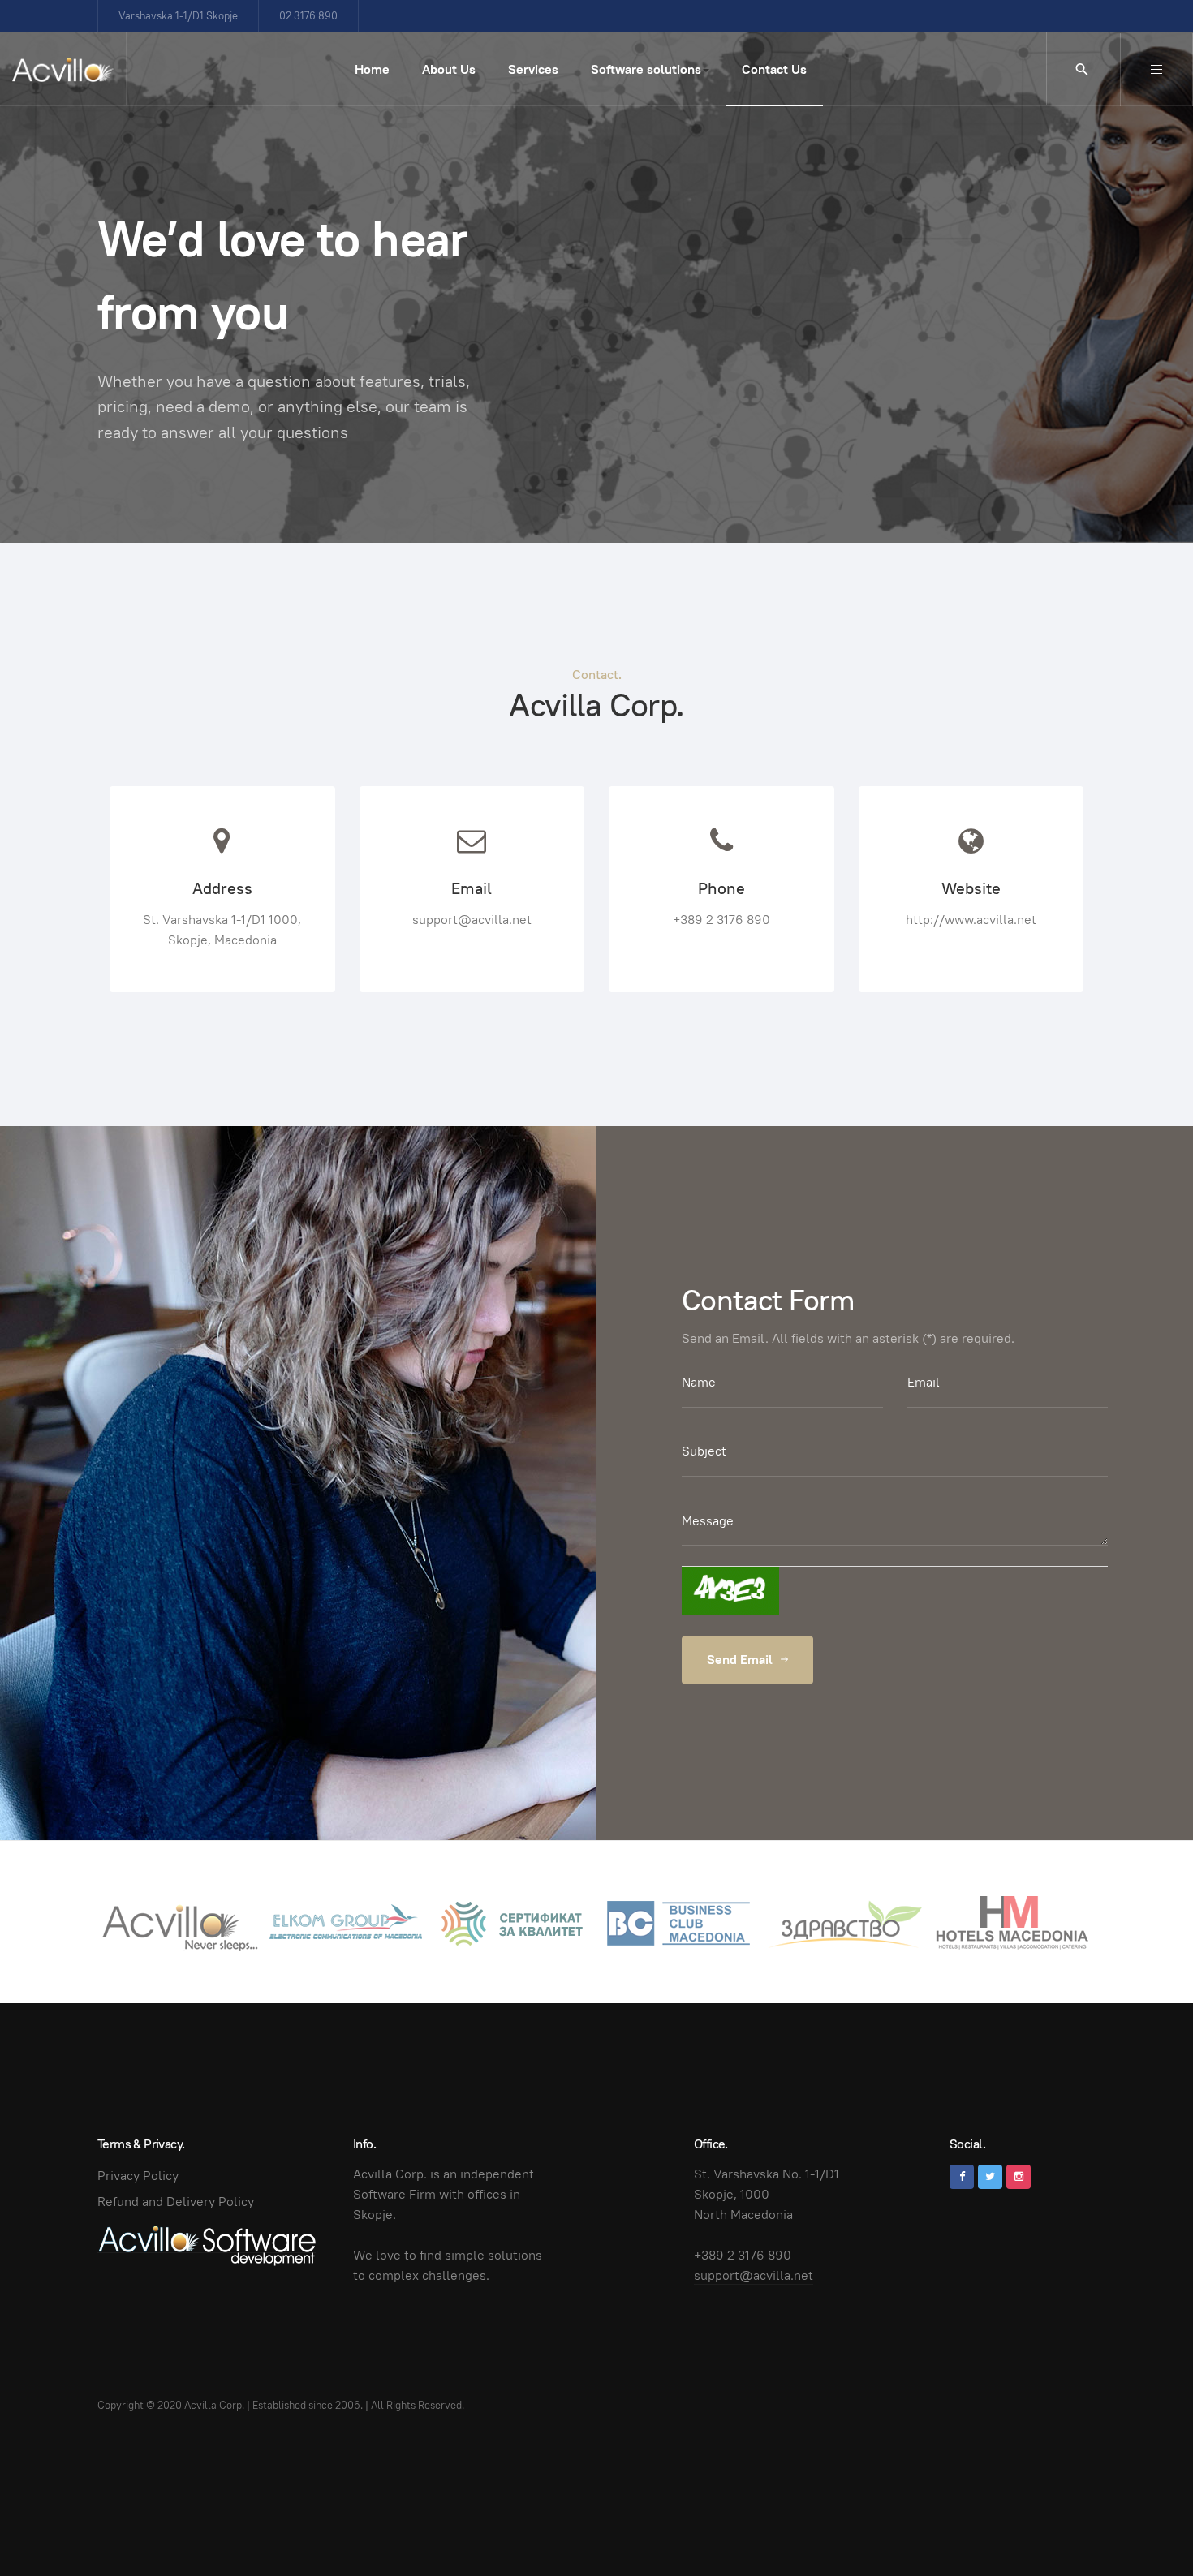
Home (372, 69)
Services (533, 69)
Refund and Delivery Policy (176, 2202)
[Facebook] (962, 2177)
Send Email (741, 1660)
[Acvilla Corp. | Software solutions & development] (207, 2244)
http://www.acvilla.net (971, 920)
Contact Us (774, 69)
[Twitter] (990, 2177)
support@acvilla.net (472, 920)
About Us (449, 69)
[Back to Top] (1144, 2527)
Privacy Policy (138, 2176)
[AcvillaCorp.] (63, 70)
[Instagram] (1019, 2177)
